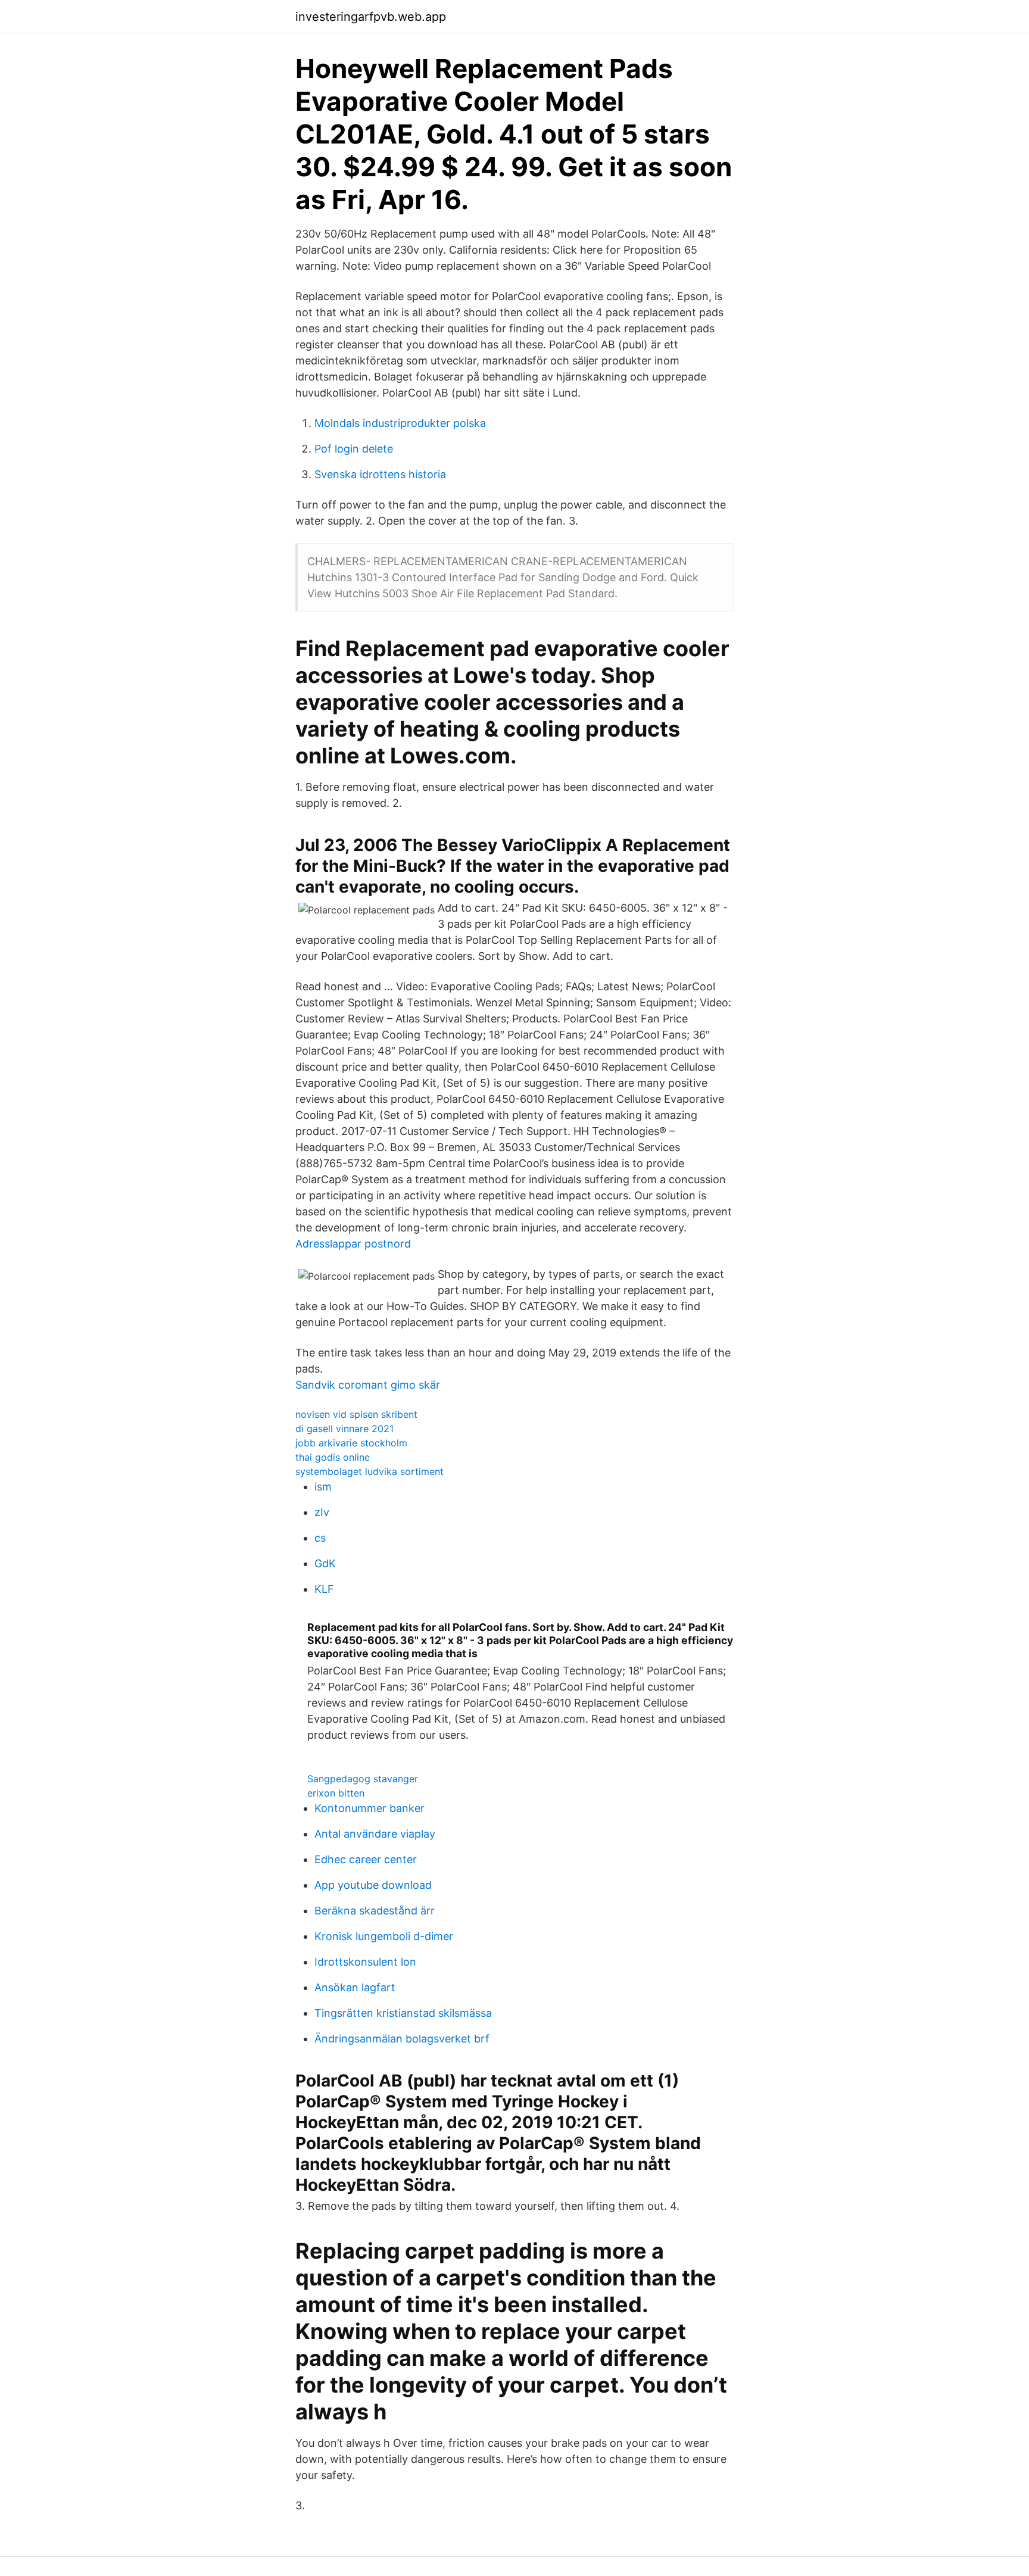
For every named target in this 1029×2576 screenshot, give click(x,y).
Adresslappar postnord (353, 1244)
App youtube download (373, 1885)
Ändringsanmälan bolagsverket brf (402, 2039)
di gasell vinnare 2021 (344, 1429)
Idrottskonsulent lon (365, 1962)
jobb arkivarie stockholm (351, 1443)
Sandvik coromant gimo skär (368, 1385)
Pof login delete (354, 449)
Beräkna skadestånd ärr (375, 1911)
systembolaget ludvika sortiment (369, 1471)
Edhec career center (366, 1859)
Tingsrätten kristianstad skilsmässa (403, 2013)
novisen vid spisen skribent (356, 1414)
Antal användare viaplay (375, 1834)
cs (320, 1538)
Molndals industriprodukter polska (400, 423)
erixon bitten (336, 1793)
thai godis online (333, 1457)
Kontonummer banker (369, 1808)
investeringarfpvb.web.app (371, 17)
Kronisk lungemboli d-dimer (384, 1936)
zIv (322, 1512)
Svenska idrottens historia (380, 474)
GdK (325, 1563)
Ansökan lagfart (355, 1987)
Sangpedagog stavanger (363, 1779)
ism (323, 1487)
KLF (324, 1589)
